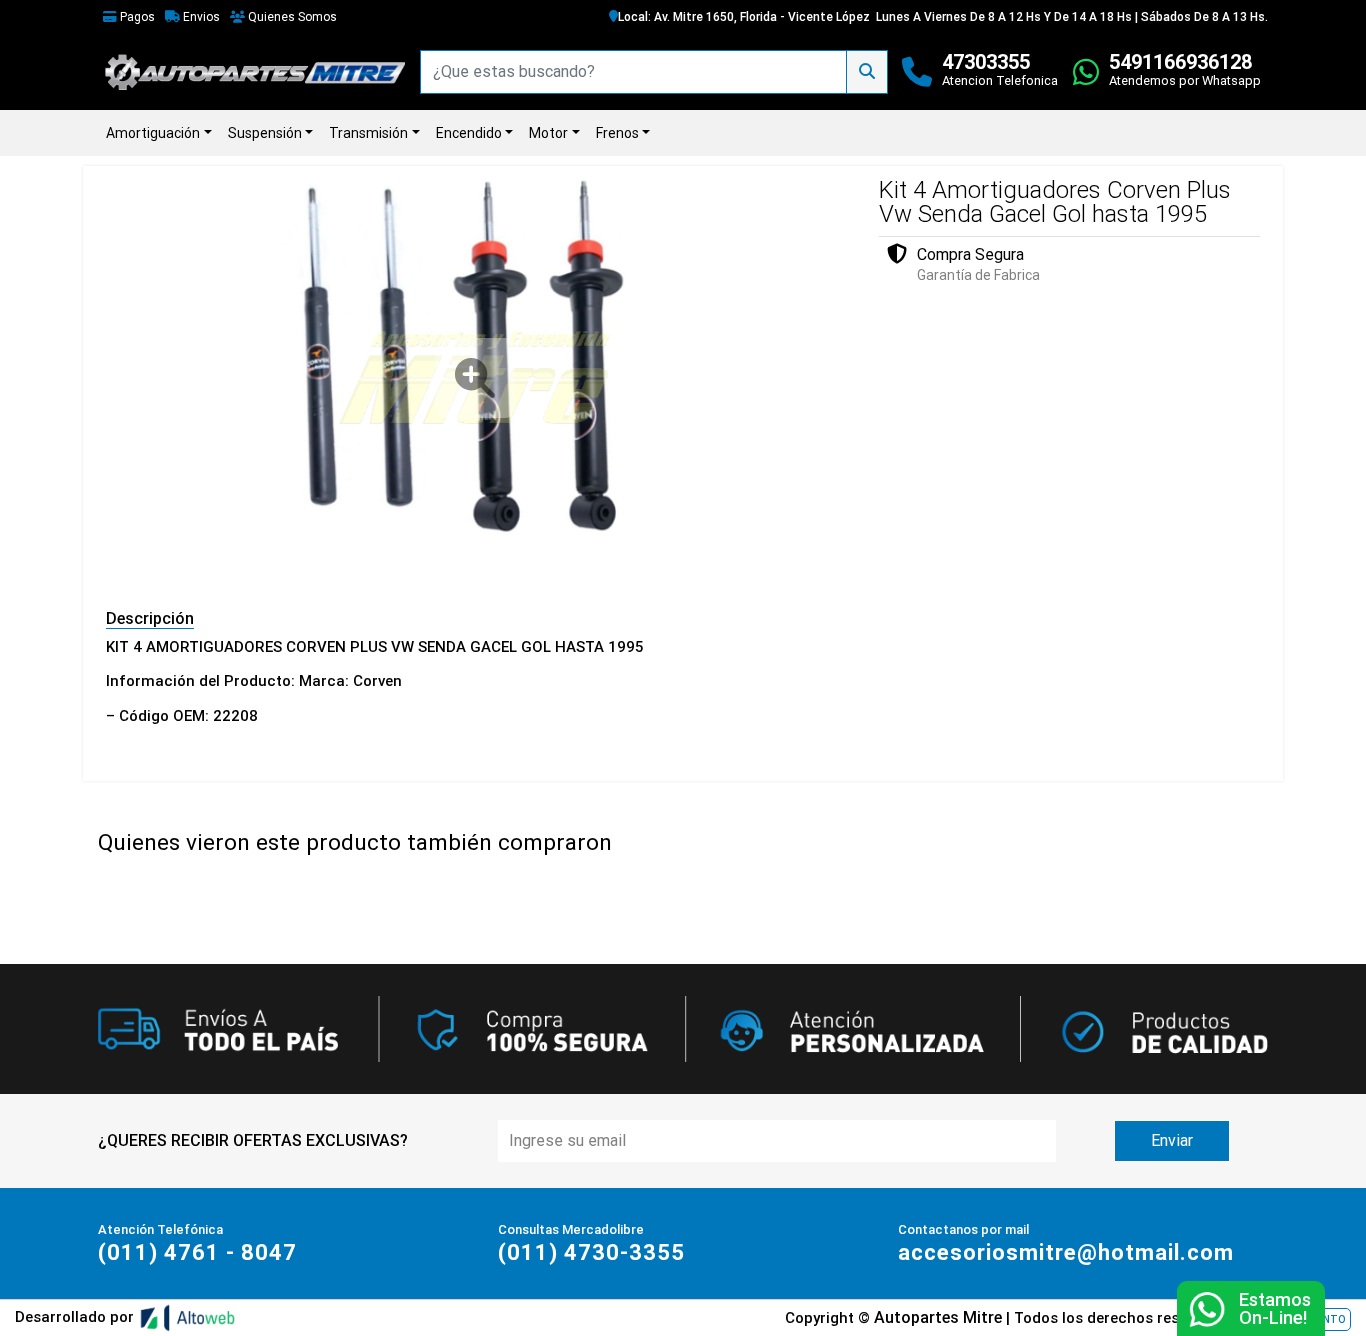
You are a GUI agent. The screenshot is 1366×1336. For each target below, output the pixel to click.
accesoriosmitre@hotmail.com (1066, 1252)
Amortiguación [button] (153, 133)
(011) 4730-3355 (591, 1252)
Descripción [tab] (150, 618)
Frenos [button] (617, 133)
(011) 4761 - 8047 (197, 1252)
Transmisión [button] (368, 133)
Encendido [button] (469, 133)
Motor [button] (548, 133)
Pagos (136, 17)
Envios (200, 17)
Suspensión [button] (265, 133)
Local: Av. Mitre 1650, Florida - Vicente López (744, 17)
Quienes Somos (291, 17)
